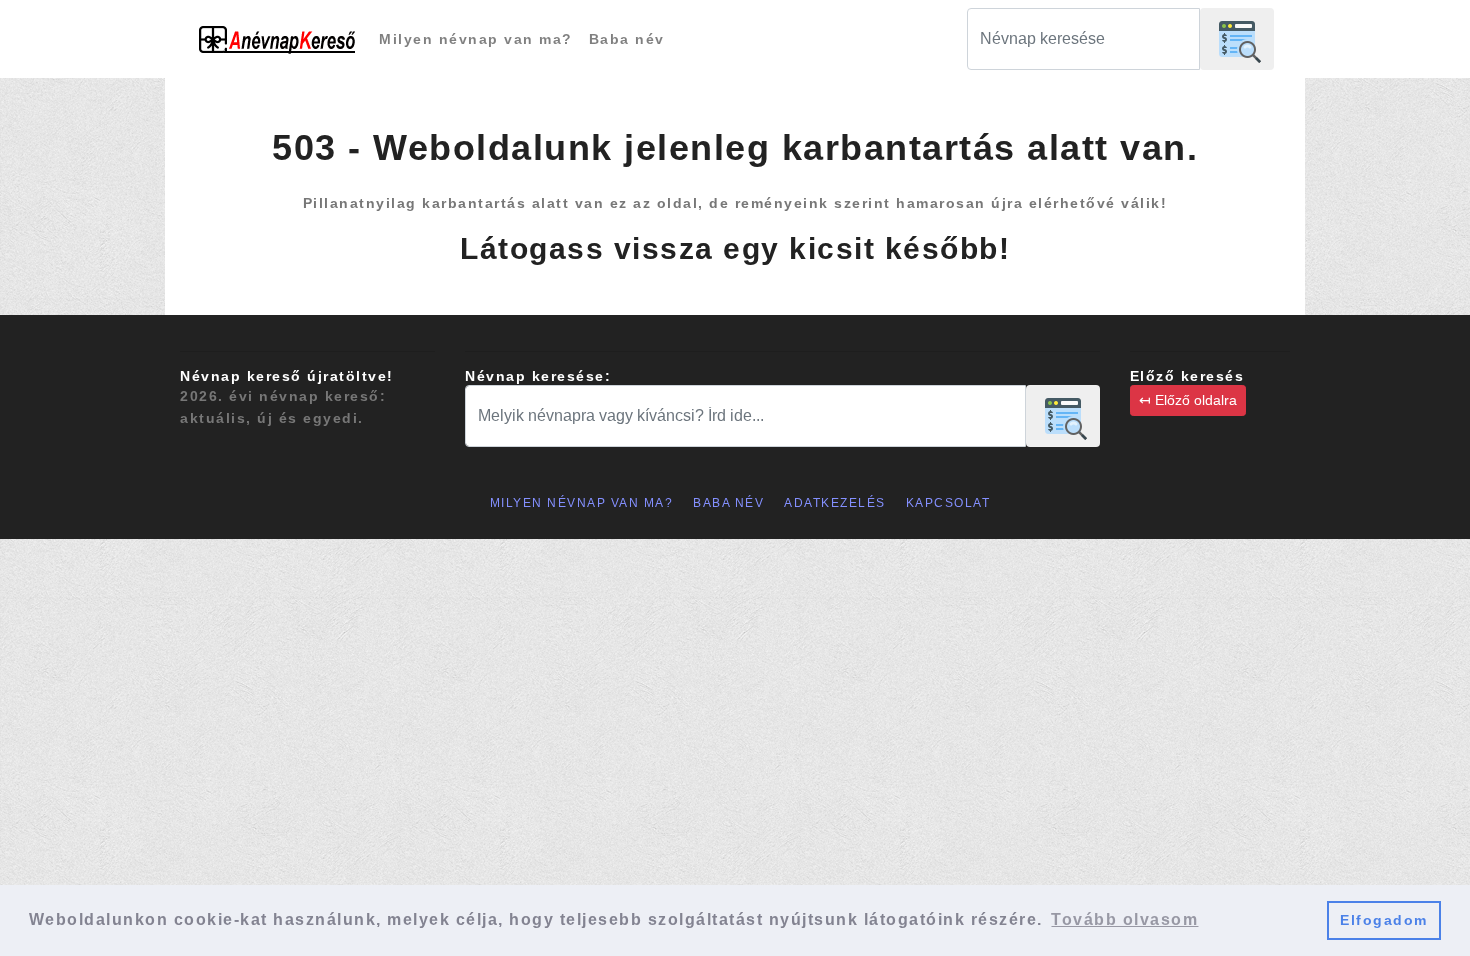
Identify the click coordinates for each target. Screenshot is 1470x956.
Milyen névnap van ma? (476, 39)
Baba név (627, 39)
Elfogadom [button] (1384, 920)
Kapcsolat (948, 503)
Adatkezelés (835, 503)
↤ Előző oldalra (1188, 400)
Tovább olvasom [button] (1124, 919)
